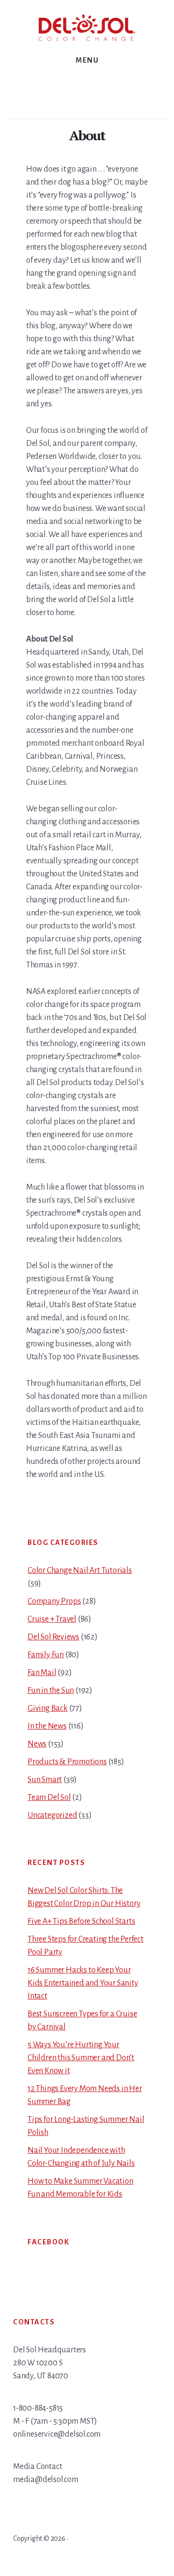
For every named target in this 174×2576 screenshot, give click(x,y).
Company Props (54, 1601)
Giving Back (48, 1708)
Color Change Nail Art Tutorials (80, 1570)
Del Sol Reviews (53, 1637)
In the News (47, 1726)
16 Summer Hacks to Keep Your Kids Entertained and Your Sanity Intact (83, 1983)
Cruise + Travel (52, 1619)
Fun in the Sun (51, 1690)
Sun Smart (45, 1780)
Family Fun (46, 1655)
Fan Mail (42, 1673)
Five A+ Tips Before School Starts (81, 1921)
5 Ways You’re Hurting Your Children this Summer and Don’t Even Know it (81, 2058)
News (37, 1744)
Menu (87, 60)
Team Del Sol (49, 1798)
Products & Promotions (67, 1762)
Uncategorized (52, 1815)
